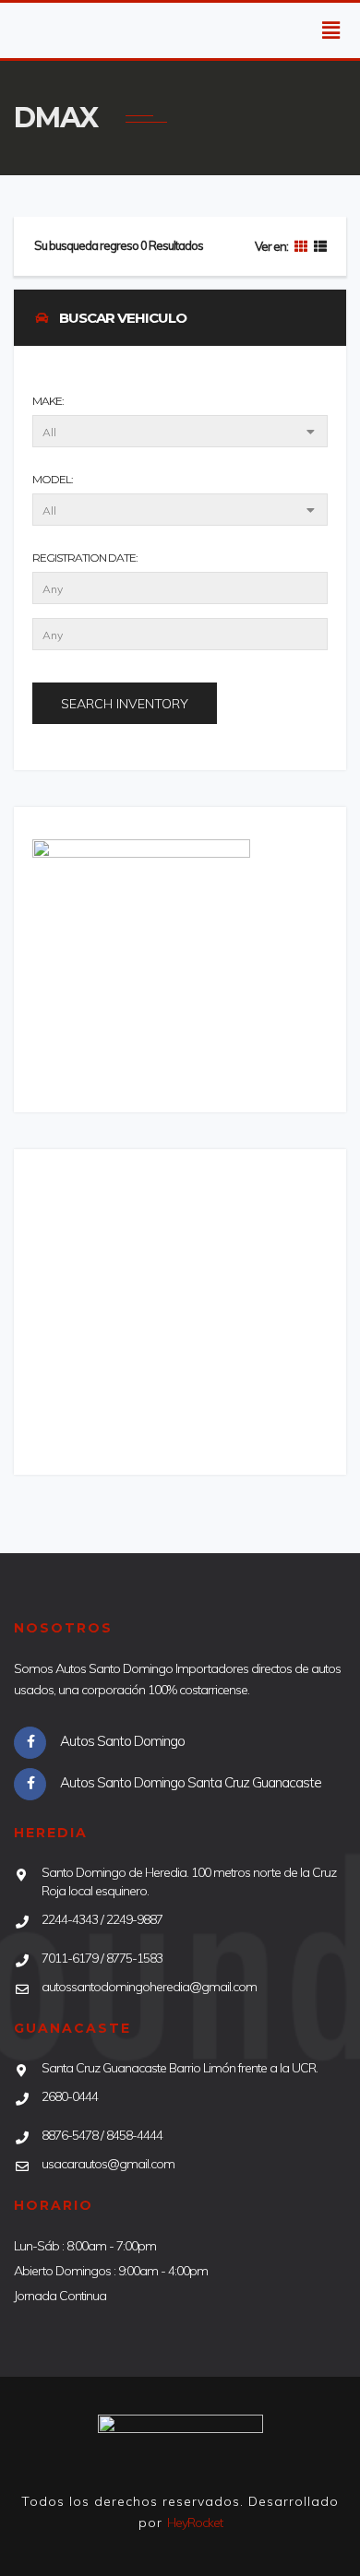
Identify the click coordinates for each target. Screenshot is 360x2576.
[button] (333, 30)
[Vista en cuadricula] (300, 246)
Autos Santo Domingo (122, 1741)
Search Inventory (125, 704)
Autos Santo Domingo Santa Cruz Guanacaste (191, 1782)
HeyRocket (195, 2523)
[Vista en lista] (318, 246)
